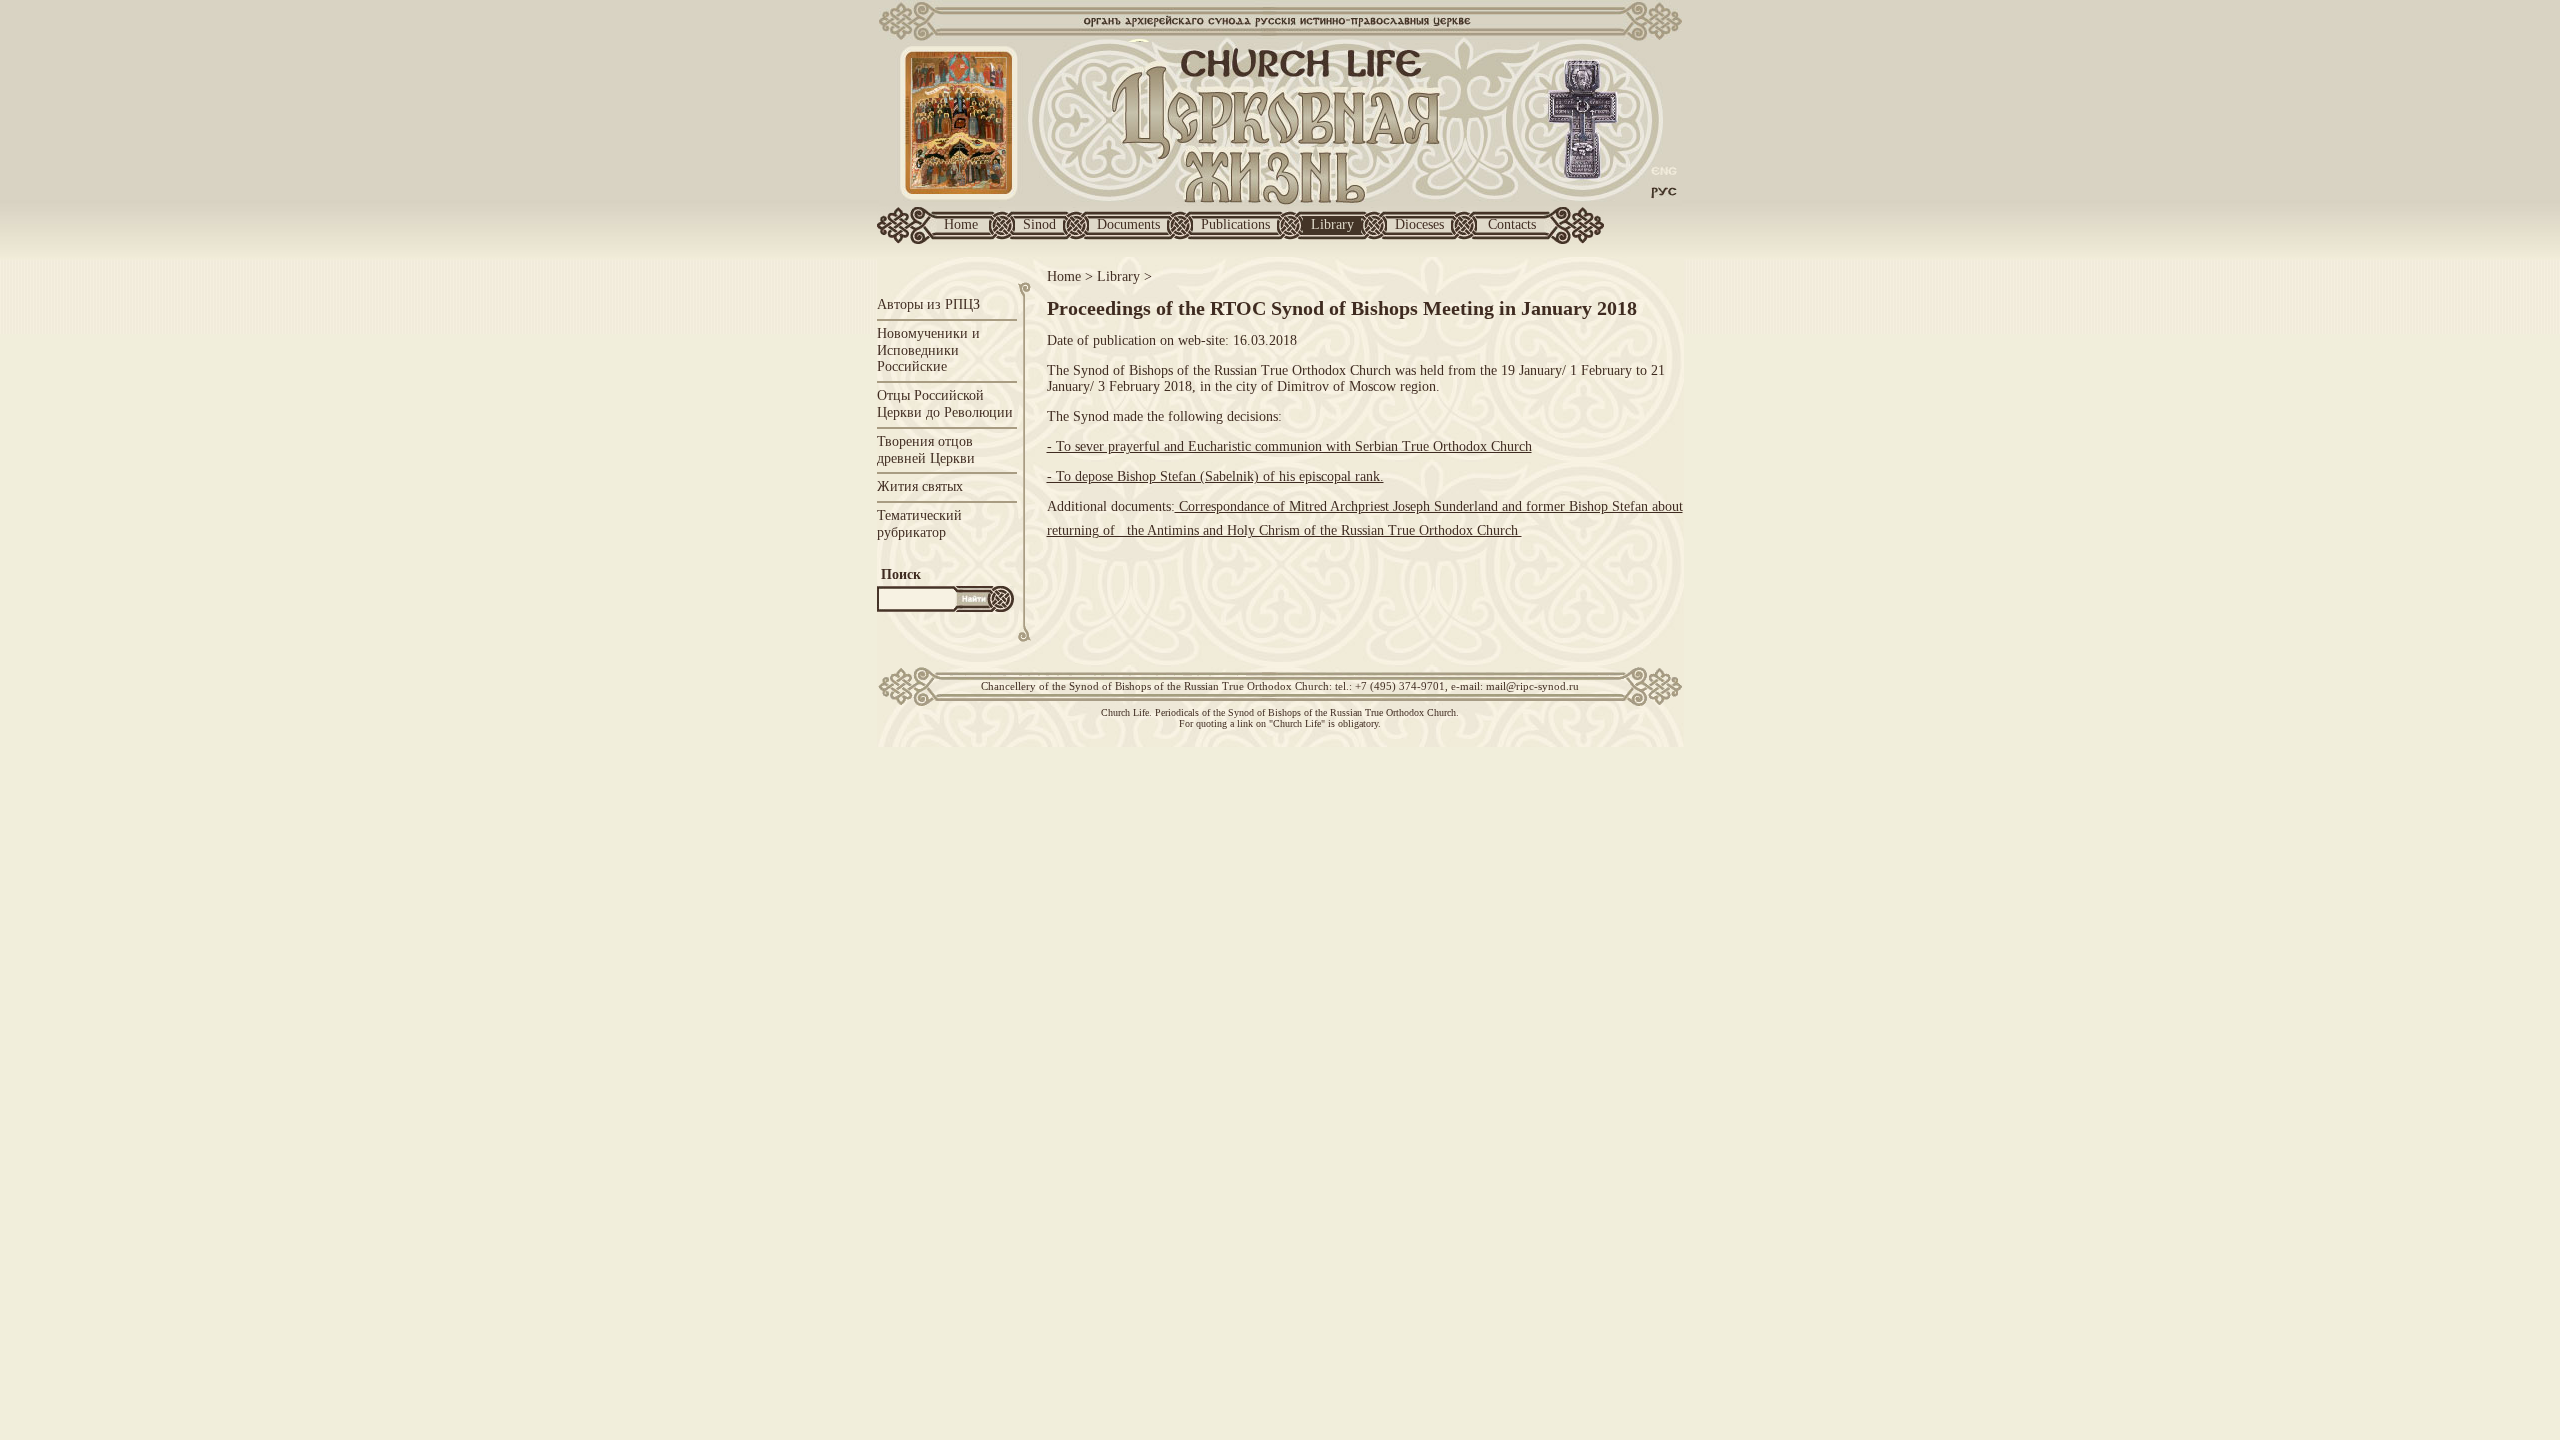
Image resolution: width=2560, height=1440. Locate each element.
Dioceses (1419, 224)
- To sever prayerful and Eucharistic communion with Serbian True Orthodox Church (1289, 446)
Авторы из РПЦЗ (928, 304)
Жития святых (920, 486)
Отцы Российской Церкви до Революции (945, 404)
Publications (1235, 224)
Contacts (1512, 224)
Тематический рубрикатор (919, 524)
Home (961, 224)
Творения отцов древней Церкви (926, 450)
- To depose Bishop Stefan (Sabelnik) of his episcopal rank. (1215, 476)
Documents (1128, 224)
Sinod (1039, 224)
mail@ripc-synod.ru (1532, 686)
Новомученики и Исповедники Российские (928, 350)
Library (1332, 224)
